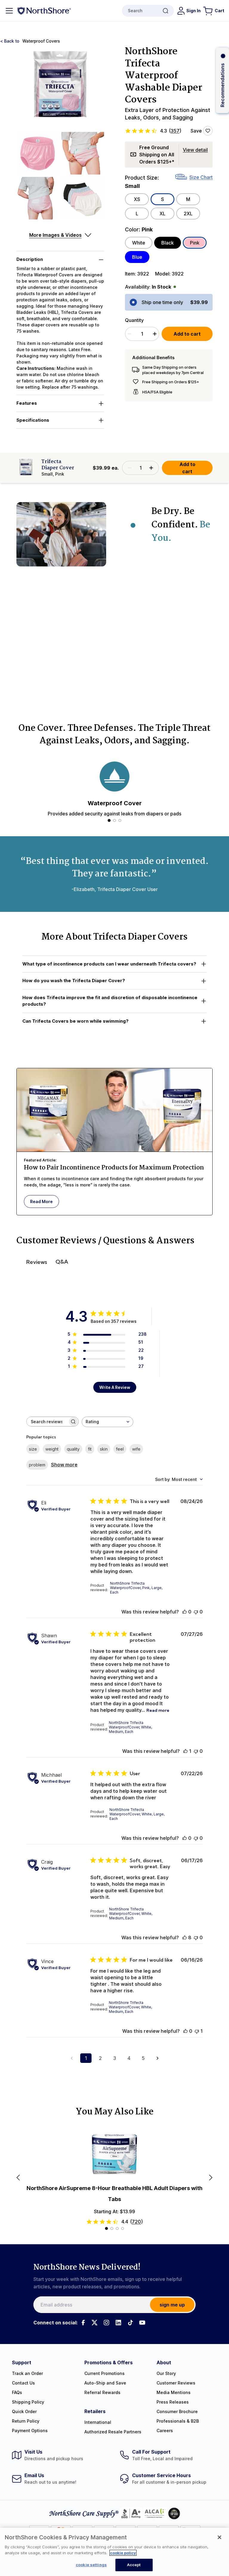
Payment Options (30, 2431)
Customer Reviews (176, 2383)
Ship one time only (162, 302)
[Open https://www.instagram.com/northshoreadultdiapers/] (106, 2323)
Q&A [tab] (62, 1262)
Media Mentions (174, 2392)
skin (104, 1449)
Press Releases (173, 2402)
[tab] (109, 820)
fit (90, 1449)
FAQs (17, 2392)
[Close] (219, 2537)
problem (37, 1465)
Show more (64, 1465)
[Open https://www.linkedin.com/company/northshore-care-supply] (118, 2323)
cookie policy (123, 2553)
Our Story (166, 2373)
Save (196, 131)
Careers (165, 2431)
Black (168, 243)
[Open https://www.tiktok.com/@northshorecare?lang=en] (130, 2323)
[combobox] (107, 1422)
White (139, 243)
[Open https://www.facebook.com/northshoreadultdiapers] (83, 2323)
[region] (114, 2552)
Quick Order (24, 2411)
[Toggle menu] (9, 11)
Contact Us (23, 2383)
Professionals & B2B (178, 2421)
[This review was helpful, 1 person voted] (185, 1751)
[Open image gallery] (60, 88)
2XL (188, 214)
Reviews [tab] (37, 1262)
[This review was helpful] (185, 1938)
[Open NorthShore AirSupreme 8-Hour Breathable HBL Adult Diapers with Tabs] (114, 2154)
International (98, 2422)
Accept (134, 2565)
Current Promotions (105, 2373)
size (33, 1449)
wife (136, 1449)
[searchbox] (47, 1422)
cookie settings (91, 2565)
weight (52, 1449)
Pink (195, 243)
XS (137, 199)
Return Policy (26, 2421)
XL (163, 214)
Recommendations (222, 85)
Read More (41, 1201)
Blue (137, 257)
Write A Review (115, 1387)
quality (73, 1449)
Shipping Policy (28, 2402)
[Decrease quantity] (129, 334)
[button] (60, 88)
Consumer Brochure (177, 2411)
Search (135, 11)
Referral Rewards (102, 2392)
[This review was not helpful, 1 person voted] (197, 2031)
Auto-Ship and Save (105, 2383)
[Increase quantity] (155, 334)
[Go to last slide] (18, 2178)
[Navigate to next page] (157, 2058)
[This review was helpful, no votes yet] (185, 1612)
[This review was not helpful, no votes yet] (196, 1612)
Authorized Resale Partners (113, 2432)
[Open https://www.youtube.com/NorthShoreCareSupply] (142, 2323)
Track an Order (27, 2373)
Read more (158, 1710)
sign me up (172, 2305)
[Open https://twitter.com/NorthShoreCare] (95, 2323)
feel (120, 1449)
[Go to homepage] (44, 11)
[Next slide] (211, 2178)
